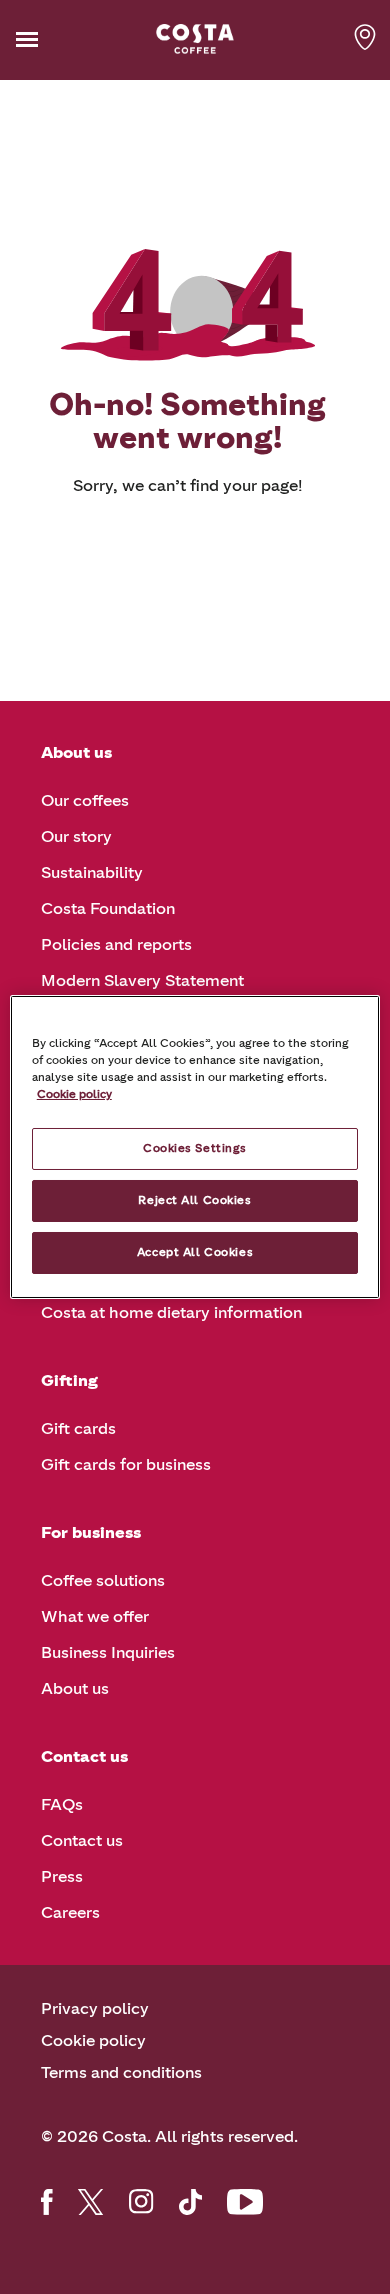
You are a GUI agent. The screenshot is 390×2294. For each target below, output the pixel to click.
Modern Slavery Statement (142, 980)
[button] (58, 39)
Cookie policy (93, 2040)
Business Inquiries (108, 1652)
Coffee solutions (103, 1580)
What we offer (95, 1616)
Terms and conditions (121, 2072)
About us (75, 1688)
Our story (76, 836)
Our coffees (85, 800)
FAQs (62, 1804)
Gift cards (78, 1428)
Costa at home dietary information (171, 1312)
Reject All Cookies (194, 1200)
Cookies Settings (195, 1148)
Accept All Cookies (195, 1252)
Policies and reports (116, 944)
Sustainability (92, 872)
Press (62, 1876)
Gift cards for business (126, 1464)
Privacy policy (95, 2008)
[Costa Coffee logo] (195, 39)
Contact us (82, 1840)
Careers (70, 1912)
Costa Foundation (108, 908)
